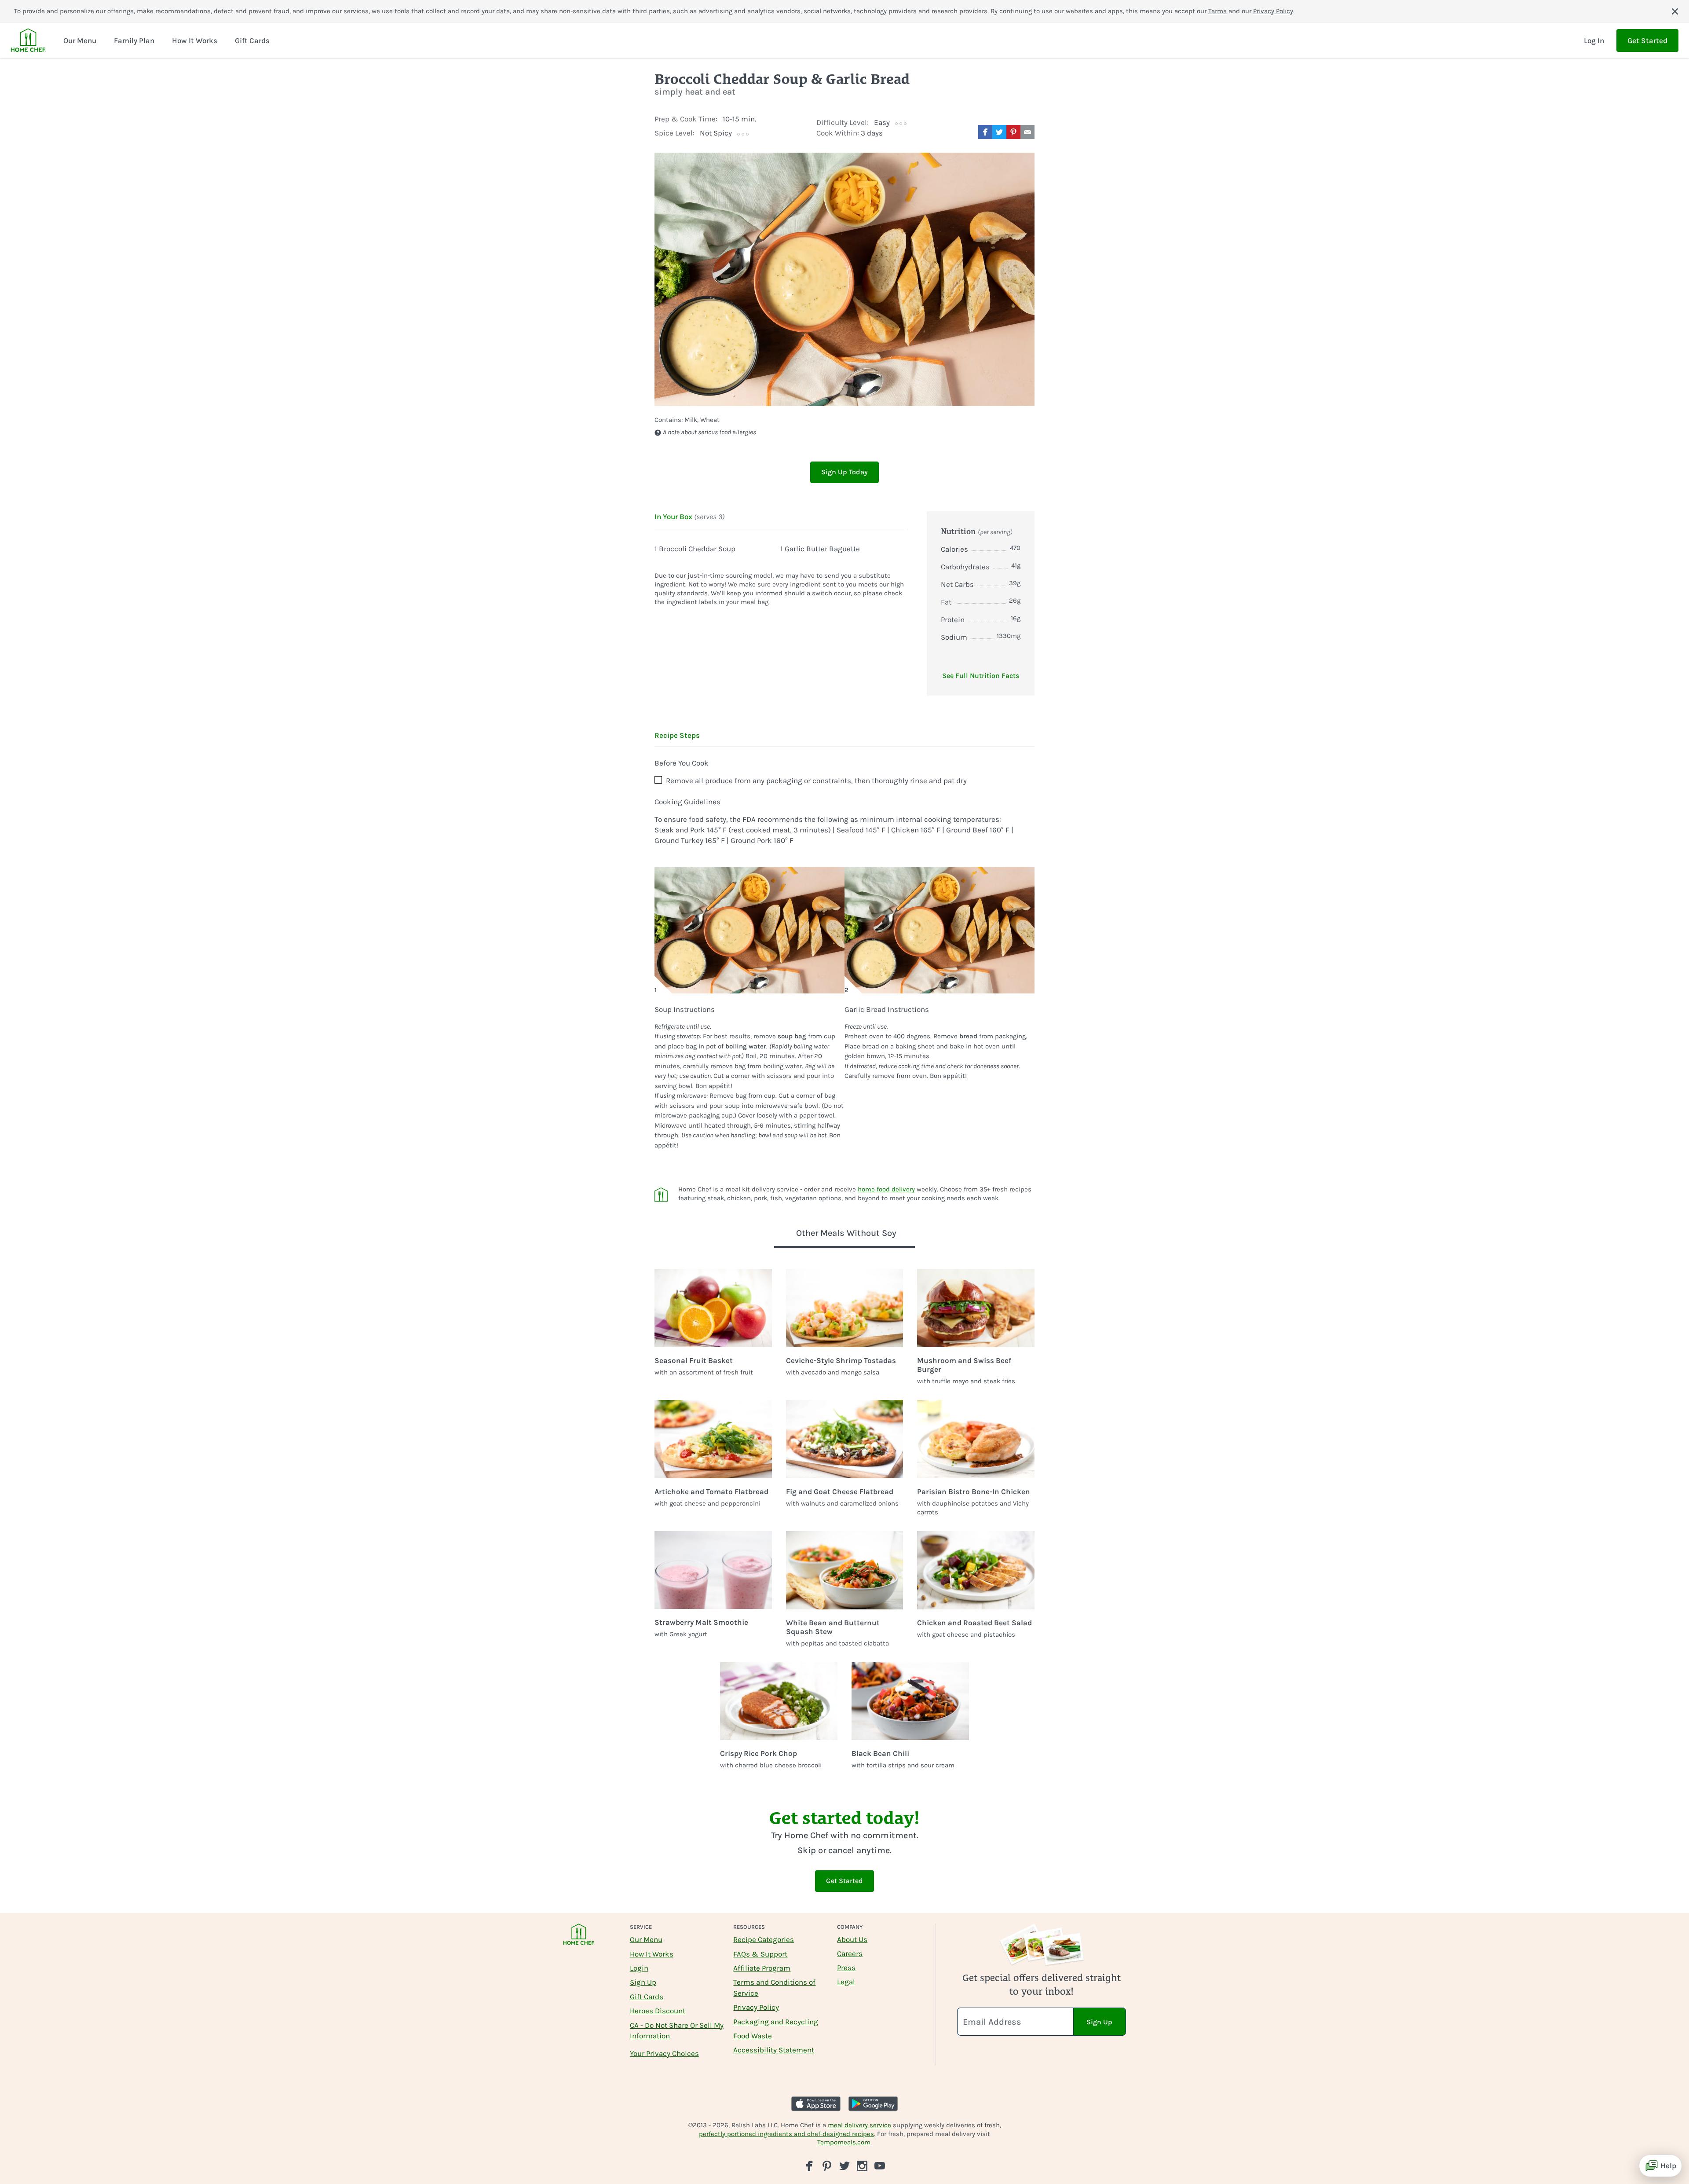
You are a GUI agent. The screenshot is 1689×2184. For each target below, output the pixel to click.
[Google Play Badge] (873, 2104)
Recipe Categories (764, 1939)
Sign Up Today (844, 472)
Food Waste (753, 2036)
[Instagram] (862, 2166)
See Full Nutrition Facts (981, 676)
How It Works (652, 1954)
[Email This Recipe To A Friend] (1027, 132)
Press (846, 1968)
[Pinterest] (827, 2166)
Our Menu (646, 1939)
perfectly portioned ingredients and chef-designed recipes (786, 2134)
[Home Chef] (28, 40)
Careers (850, 1953)
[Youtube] (880, 2165)
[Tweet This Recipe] (999, 132)
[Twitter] (844, 2165)
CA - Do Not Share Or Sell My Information (677, 2030)
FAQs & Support (760, 1954)
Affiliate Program (762, 1968)
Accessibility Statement (774, 2050)
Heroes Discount (658, 2011)
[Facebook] (809, 2166)
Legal (846, 1982)
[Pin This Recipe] (1013, 132)
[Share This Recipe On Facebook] (985, 132)
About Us (852, 1939)
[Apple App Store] (816, 2104)
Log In (1594, 40)
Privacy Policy (1273, 11)
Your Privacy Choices (664, 2053)
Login (639, 1968)
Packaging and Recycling (776, 2022)
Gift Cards (647, 1997)
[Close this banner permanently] (1675, 11)
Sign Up (643, 1982)
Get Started (1647, 40)
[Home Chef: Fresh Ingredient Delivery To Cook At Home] (579, 1940)
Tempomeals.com (844, 2142)
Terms (1217, 11)
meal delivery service (859, 2125)
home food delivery (886, 1189)
